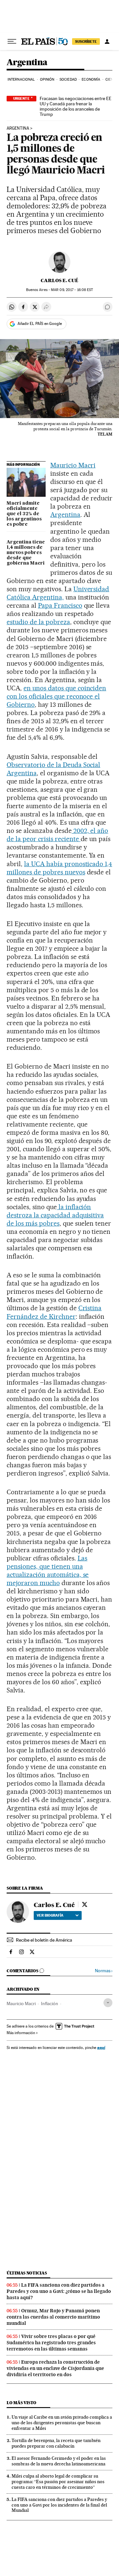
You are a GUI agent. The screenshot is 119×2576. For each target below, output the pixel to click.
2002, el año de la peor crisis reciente (57, 835)
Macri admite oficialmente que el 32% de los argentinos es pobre (24, 514)
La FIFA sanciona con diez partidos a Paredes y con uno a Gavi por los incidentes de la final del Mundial (59, 2505)
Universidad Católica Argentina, (58, 593)
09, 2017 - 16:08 (72, 290)
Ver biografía (50, 1915)
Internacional (21, 80)
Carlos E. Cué (59, 280)
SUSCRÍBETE (86, 41)
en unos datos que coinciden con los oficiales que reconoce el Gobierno (56, 696)
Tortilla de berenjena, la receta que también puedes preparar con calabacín (56, 2443)
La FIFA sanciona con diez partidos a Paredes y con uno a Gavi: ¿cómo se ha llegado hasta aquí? (59, 2291)
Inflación (50, 2004)
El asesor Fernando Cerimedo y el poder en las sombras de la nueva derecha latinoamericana (59, 2461)
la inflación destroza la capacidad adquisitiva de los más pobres (55, 1215)
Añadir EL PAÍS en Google (40, 324)
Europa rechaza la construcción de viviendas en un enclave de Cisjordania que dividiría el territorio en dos (55, 2368)
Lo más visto (21, 2403)
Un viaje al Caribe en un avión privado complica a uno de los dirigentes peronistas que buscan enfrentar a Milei (62, 2423)
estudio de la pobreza (38, 622)
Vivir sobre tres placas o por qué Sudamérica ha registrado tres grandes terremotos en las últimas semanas (51, 2343)
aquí (101, 2047)
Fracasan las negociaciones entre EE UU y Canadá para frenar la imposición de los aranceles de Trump (76, 106)
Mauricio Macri (73, 465)
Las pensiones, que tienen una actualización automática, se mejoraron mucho (48, 1570)
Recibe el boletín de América (44, 1940)
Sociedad (68, 80)
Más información (21, 2033)
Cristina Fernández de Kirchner (54, 1312)
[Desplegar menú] (12, 41)
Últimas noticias (27, 2273)
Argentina (27, 63)
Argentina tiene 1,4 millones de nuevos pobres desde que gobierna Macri (26, 553)
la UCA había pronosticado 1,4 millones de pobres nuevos (59, 868)
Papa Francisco (60, 605)
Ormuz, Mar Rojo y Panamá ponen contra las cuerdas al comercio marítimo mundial (53, 2317)
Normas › (104, 1971)
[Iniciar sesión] (107, 41)
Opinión (47, 80)
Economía (91, 80)
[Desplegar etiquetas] (108, 2003)
